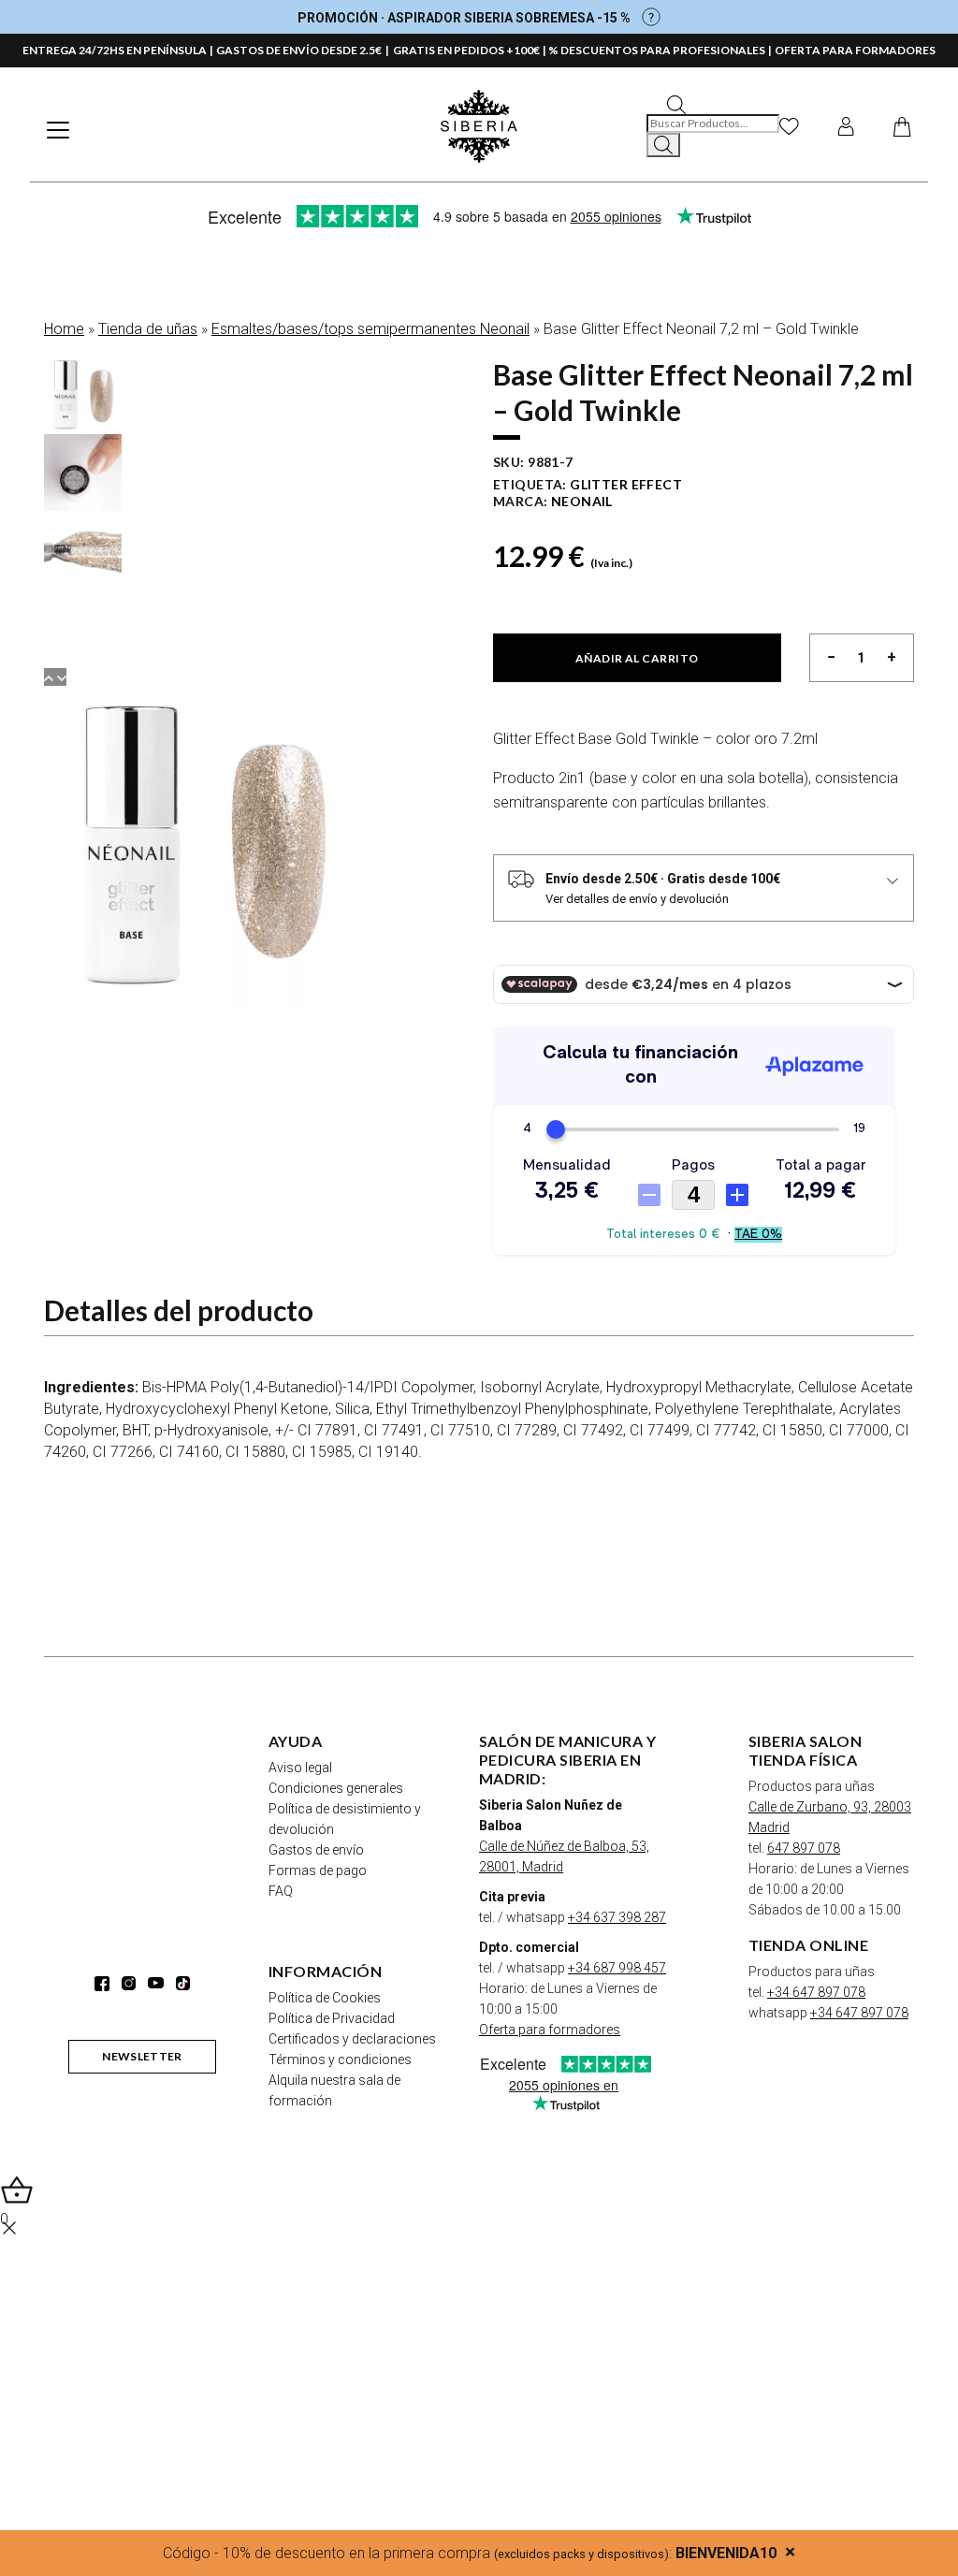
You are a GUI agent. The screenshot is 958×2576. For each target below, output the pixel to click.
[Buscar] (663, 145)
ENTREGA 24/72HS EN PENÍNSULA (115, 50)
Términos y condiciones (340, 2059)
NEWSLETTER (142, 2056)
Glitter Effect (626, 484)
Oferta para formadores (550, 2030)
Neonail (582, 501)
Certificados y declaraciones (352, 2039)
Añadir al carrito (637, 658)
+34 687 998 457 (617, 1968)
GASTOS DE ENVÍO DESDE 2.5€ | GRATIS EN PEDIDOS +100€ (378, 50)
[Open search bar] (676, 103)
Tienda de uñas (148, 329)
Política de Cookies (325, 1998)
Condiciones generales (336, 1788)
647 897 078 (804, 1848)
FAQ (281, 1891)
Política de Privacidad (332, 2018)
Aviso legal (300, 1768)
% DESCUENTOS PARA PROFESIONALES (657, 50)
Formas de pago (318, 1870)
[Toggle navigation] (58, 130)
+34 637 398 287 (617, 1917)
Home (64, 329)
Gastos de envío (316, 1850)
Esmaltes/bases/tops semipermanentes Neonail (370, 329)
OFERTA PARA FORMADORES (855, 50)
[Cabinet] (846, 126)
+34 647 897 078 (816, 1992)
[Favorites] (789, 126)
